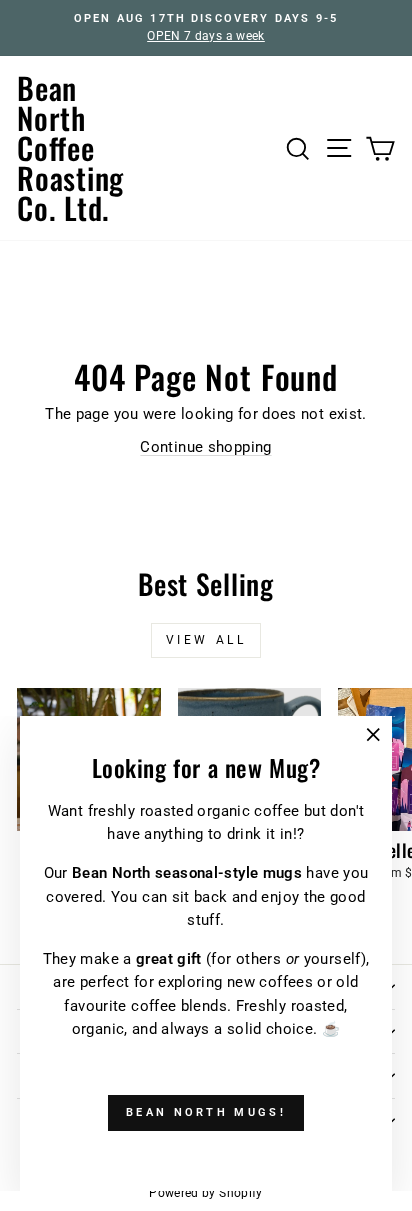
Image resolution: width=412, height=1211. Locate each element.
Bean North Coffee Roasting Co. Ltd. (70, 147)
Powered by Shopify (206, 1193)
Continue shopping (205, 447)
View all (206, 640)
